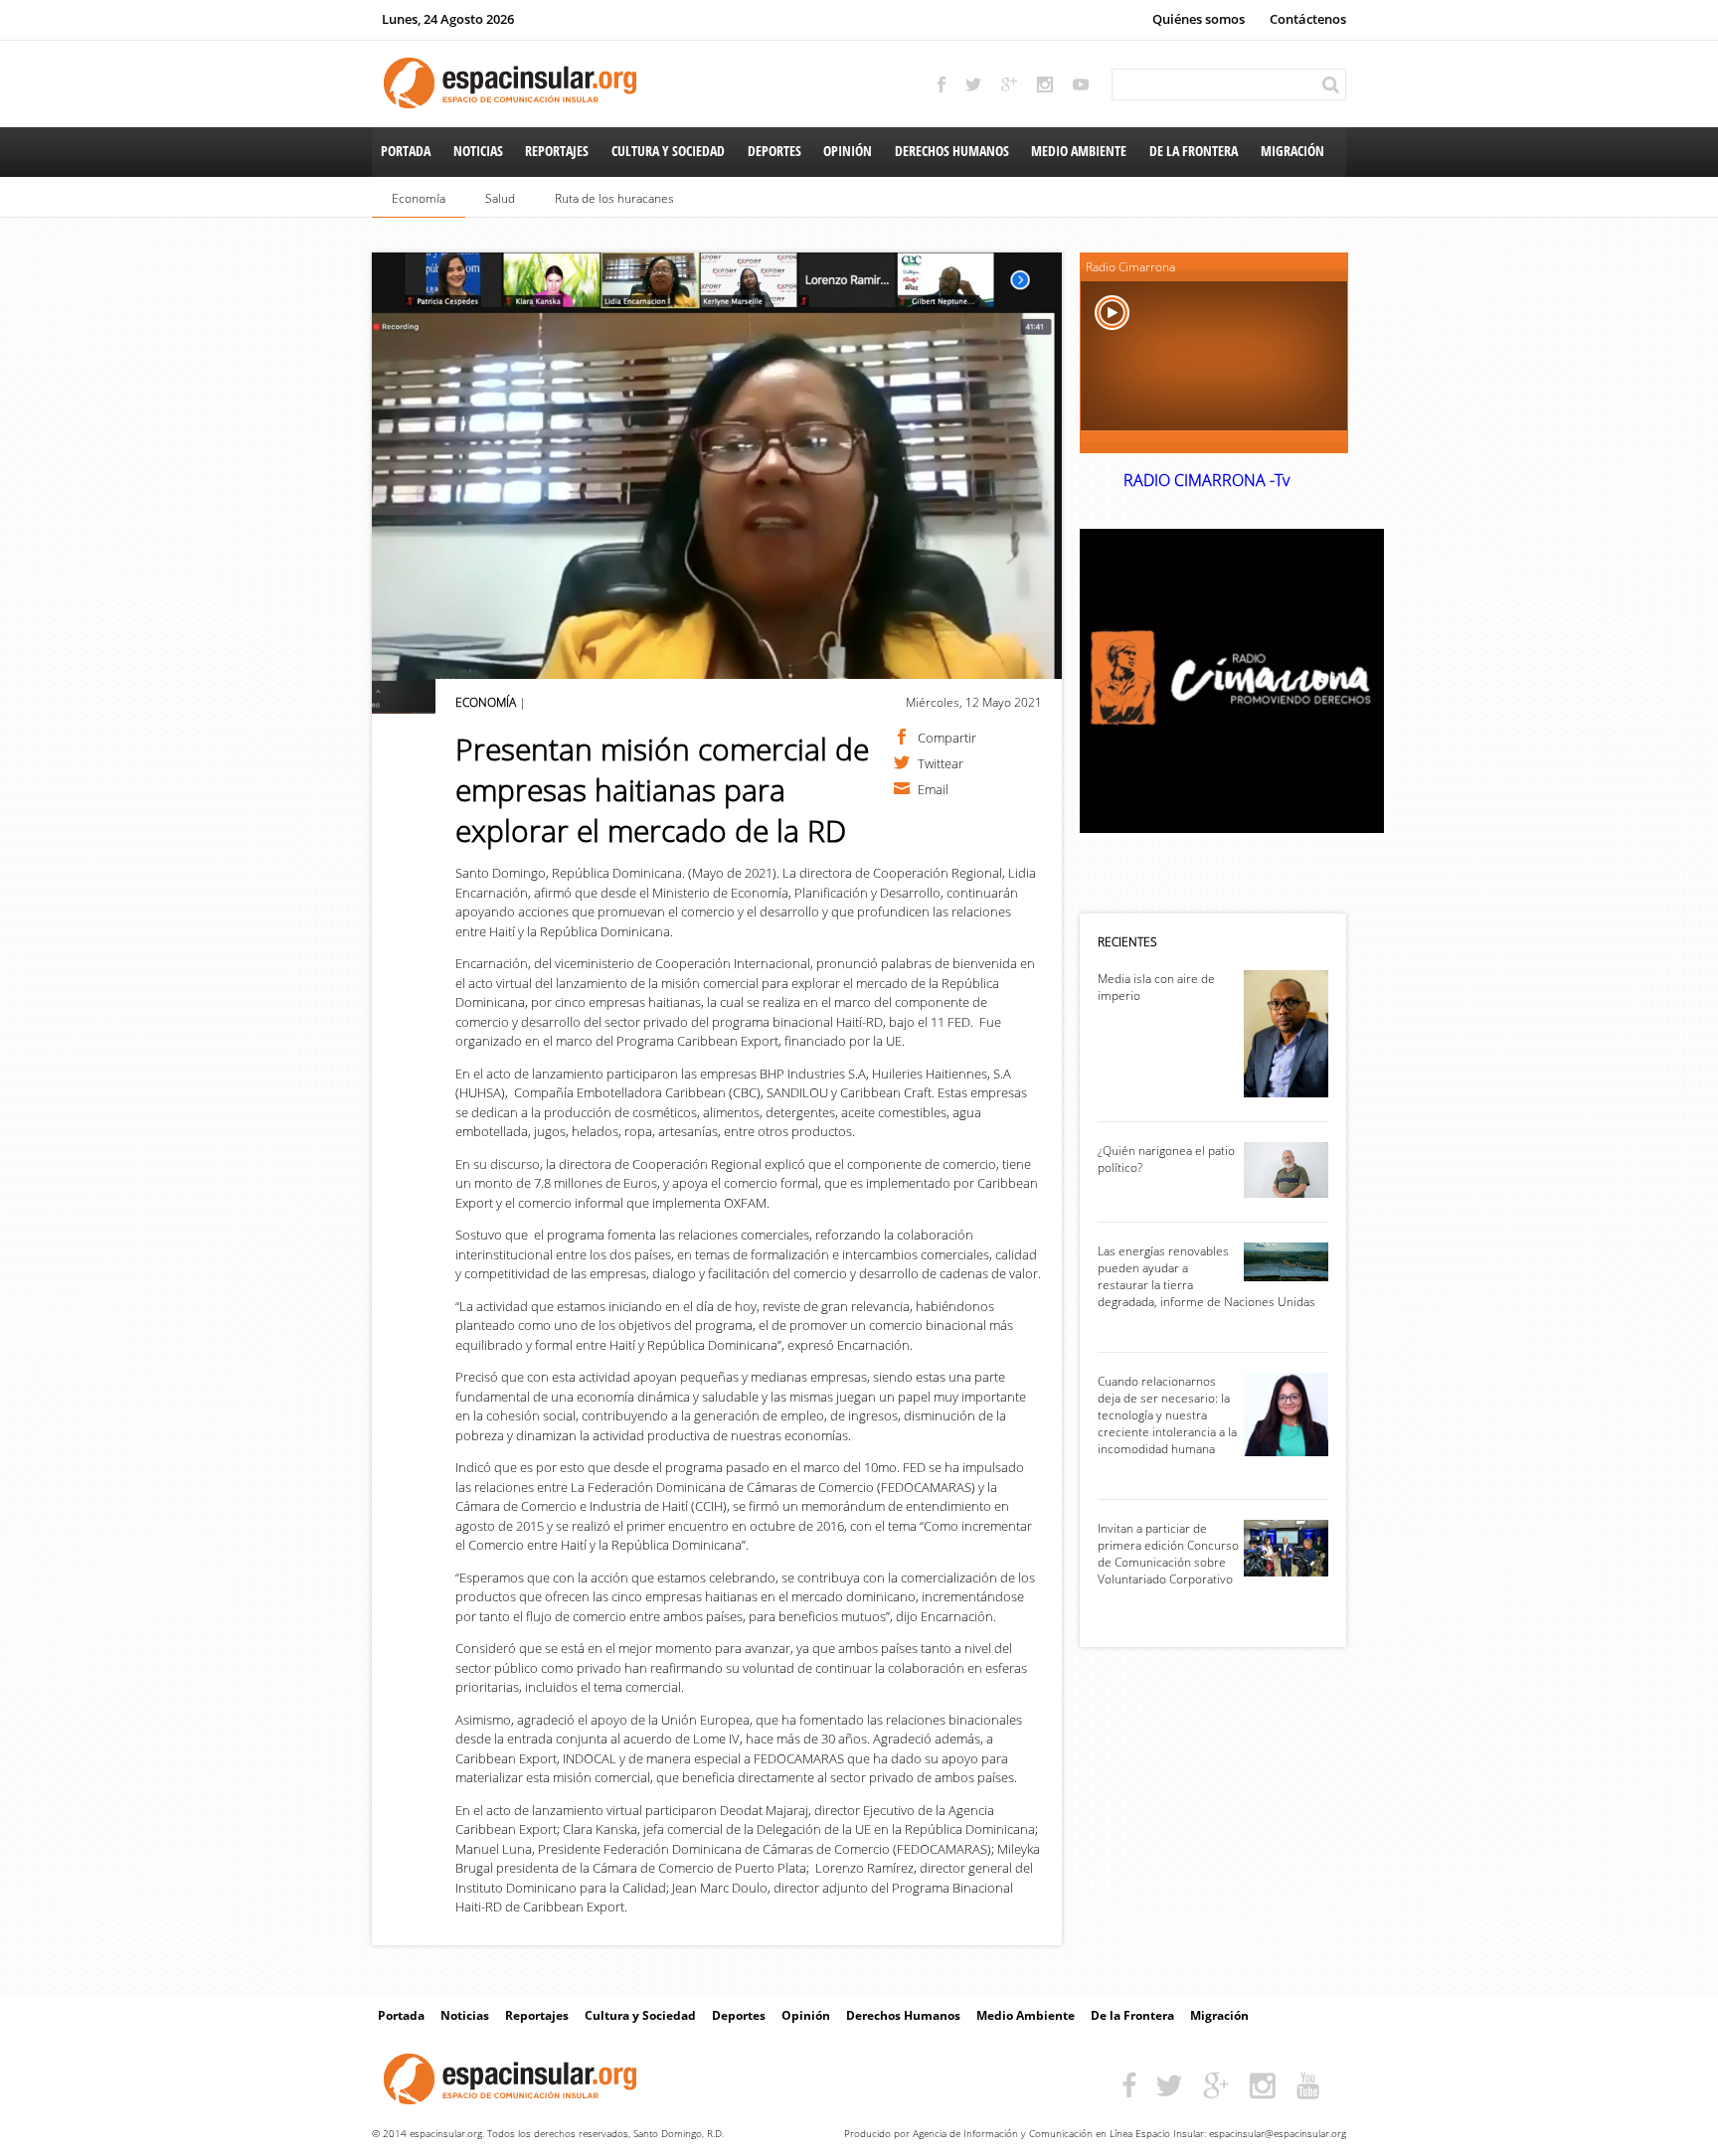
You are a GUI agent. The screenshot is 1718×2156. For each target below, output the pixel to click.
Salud (500, 198)
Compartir (947, 737)
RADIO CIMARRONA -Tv (1206, 480)
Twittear (941, 762)
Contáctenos (1308, 19)
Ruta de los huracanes (614, 198)
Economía (419, 198)
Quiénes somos (1199, 19)
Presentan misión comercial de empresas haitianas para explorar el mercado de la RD (662, 790)
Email (933, 788)
